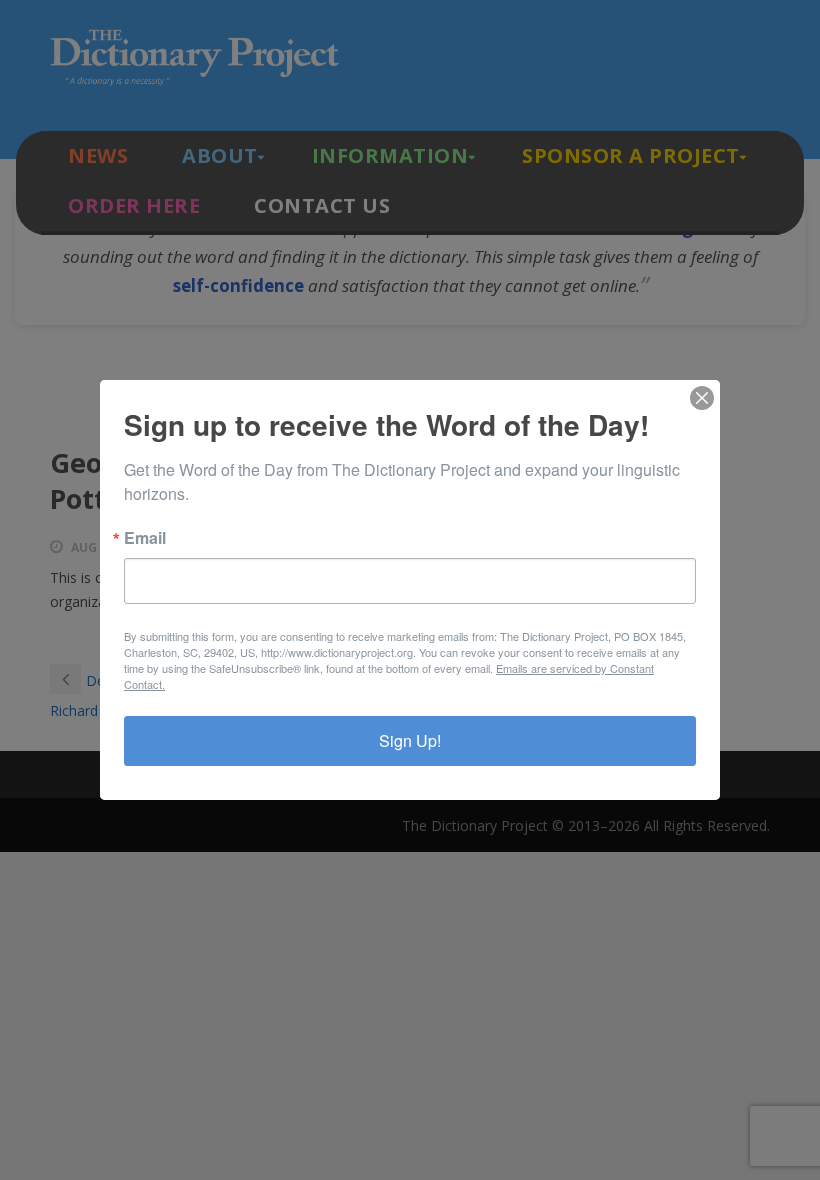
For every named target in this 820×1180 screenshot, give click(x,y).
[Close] (702, 398)
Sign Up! (410, 740)
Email (145, 538)
